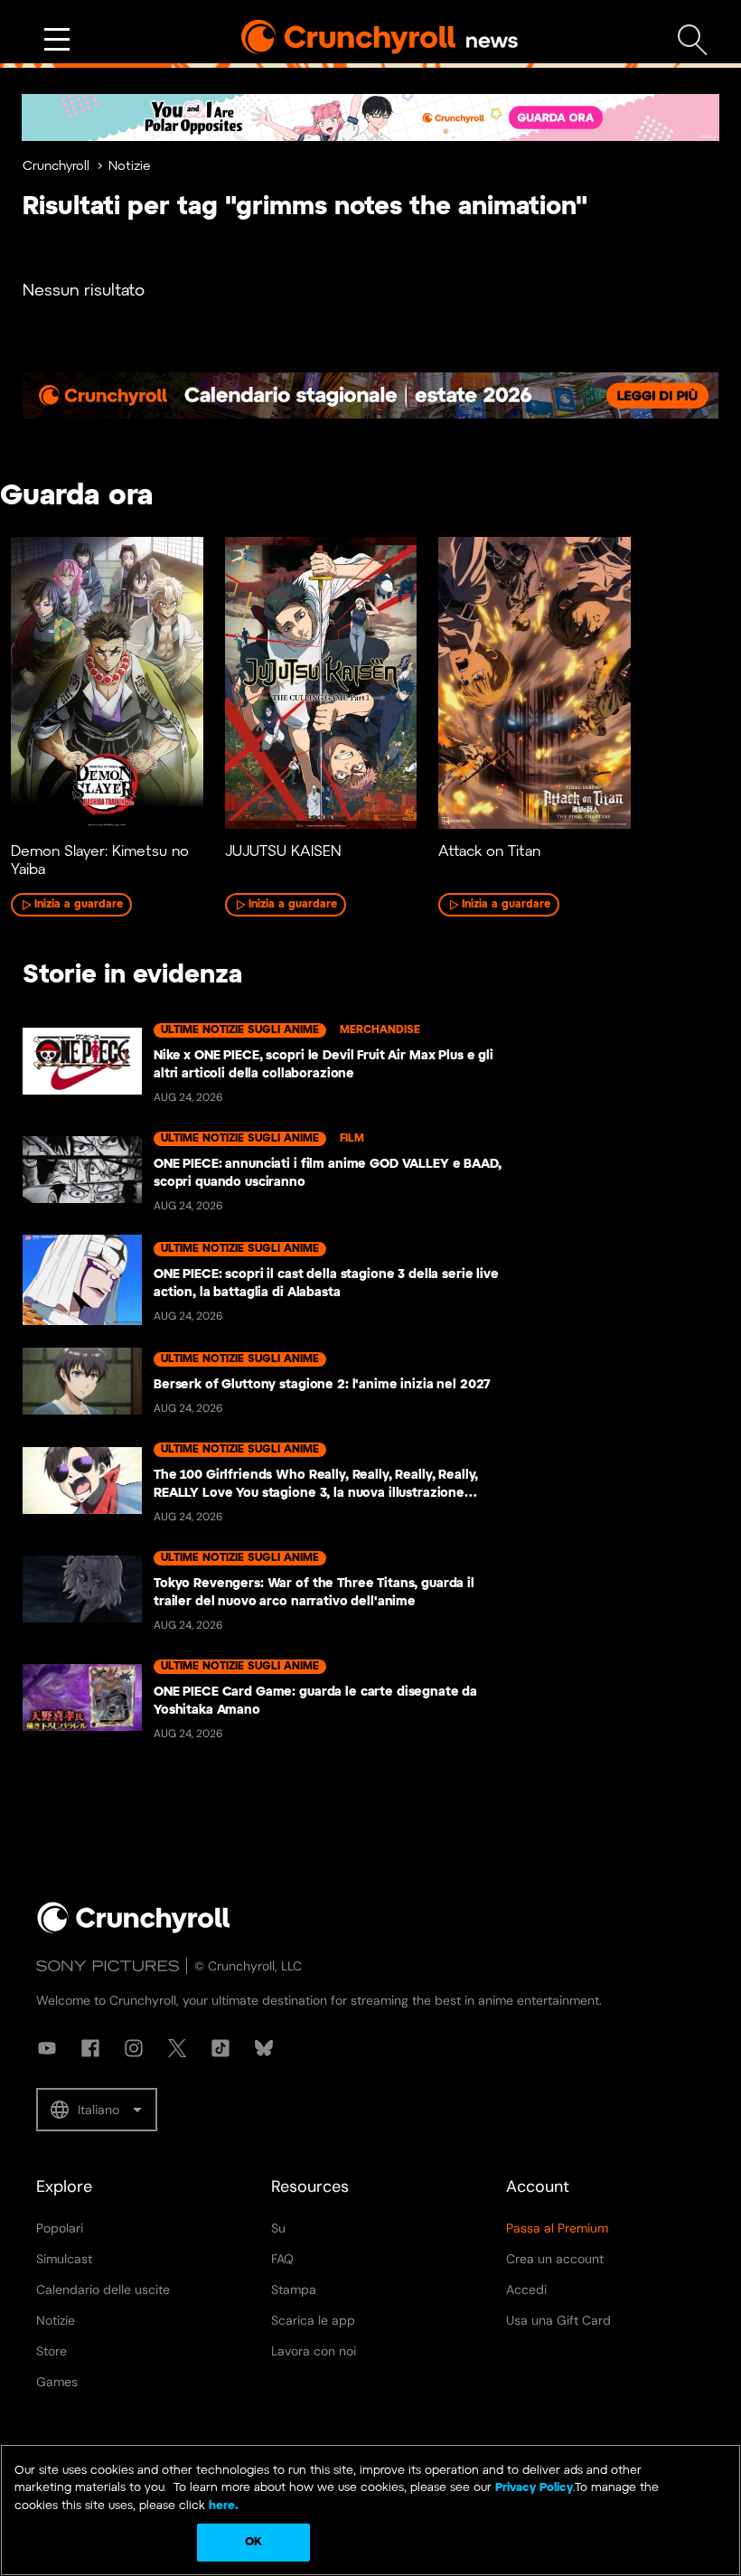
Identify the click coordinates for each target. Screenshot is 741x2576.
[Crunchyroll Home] (134, 1930)
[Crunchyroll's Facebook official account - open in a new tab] (90, 2048)
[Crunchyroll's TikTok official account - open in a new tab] (220, 2048)
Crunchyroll (56, 167)
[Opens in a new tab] (370, 118)
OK (253, 2542)
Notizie (130, 167)
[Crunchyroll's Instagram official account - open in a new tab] (134, 2048)
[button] (97, 2110)
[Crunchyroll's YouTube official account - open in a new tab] (47, 2048)
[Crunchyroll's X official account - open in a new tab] (177, 2048)
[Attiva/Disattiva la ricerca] (693, 40)
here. (222, 2506)
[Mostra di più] (57, 40)
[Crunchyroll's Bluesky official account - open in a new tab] (264, 2048)
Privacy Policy (534, 2488)
